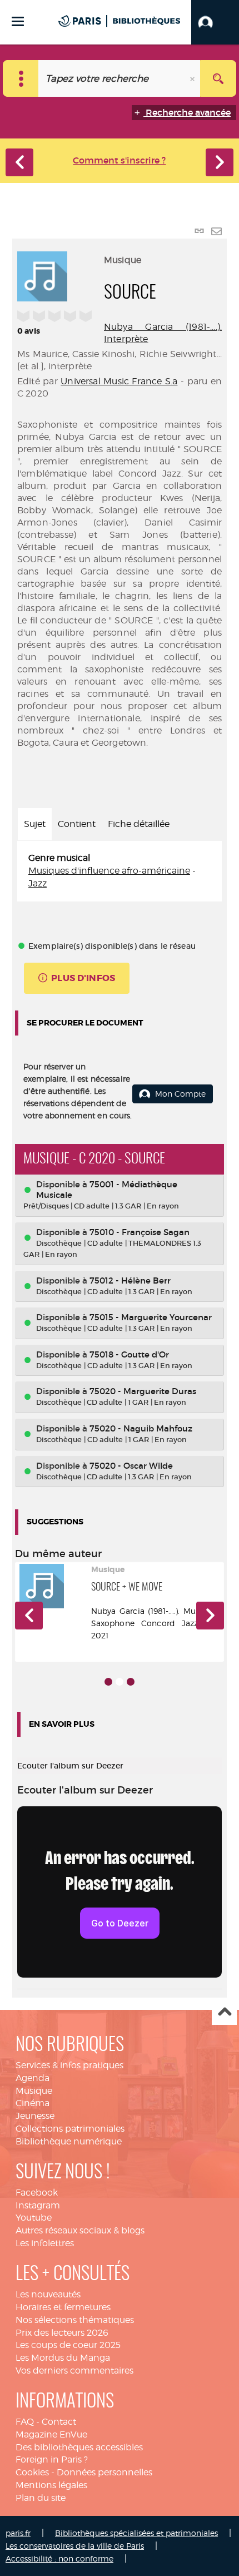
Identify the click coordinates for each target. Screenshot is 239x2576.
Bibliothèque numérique (69, 2141)
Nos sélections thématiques (75, 2320)
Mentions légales (51, 2485)
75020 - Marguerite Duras (143, 1391)
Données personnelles (104, 2472)
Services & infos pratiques (69, 2065)
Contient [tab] (77, 824)
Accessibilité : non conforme (59, 2558)
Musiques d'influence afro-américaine (109, 871)
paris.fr (18, 2533)
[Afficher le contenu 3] (131, 1682)
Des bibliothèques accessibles (79, 2447)
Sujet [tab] (35, 824)
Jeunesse (35, 2116)
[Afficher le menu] (18, 21)
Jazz (38, 883)
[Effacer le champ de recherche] (193, 78)
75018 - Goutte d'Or (129, 1354)
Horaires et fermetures (63, 2307)
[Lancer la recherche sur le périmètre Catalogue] (218, 78)
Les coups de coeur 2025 (68, 2345)
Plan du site (41, 2498)
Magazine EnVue (51, 2434)
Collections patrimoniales (70, 2129)
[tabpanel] (120, 871)
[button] (215, 22)
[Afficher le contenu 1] (108, 1682)
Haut (224, 2013)
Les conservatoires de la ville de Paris (75, 2546)
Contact (59, 2422)
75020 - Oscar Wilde (131, 1466)
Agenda (33, 2078)
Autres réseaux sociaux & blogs (80, 2230)
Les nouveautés (48, 2294)
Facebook (37, 2193)
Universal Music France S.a (119, 381)
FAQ (25, 2422)
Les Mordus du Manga (63, 2358)
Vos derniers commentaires (74, 2371)
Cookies (32, 2472)
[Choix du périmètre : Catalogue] (21, 78)
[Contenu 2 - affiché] (120, 1682)
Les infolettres (45, 2243)
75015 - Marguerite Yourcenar (151, 1317)
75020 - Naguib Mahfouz (141, 1428)
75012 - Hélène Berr (130, 1280)
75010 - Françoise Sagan (140, 1232)
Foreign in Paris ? (52, 2459)
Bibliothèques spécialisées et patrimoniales (136, 2533)
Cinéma (33, 2103)
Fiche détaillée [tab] (139, 824)
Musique (34, 2091)
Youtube (34, 2218)
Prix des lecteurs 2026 (62, 2333)
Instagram (38, 2205)
